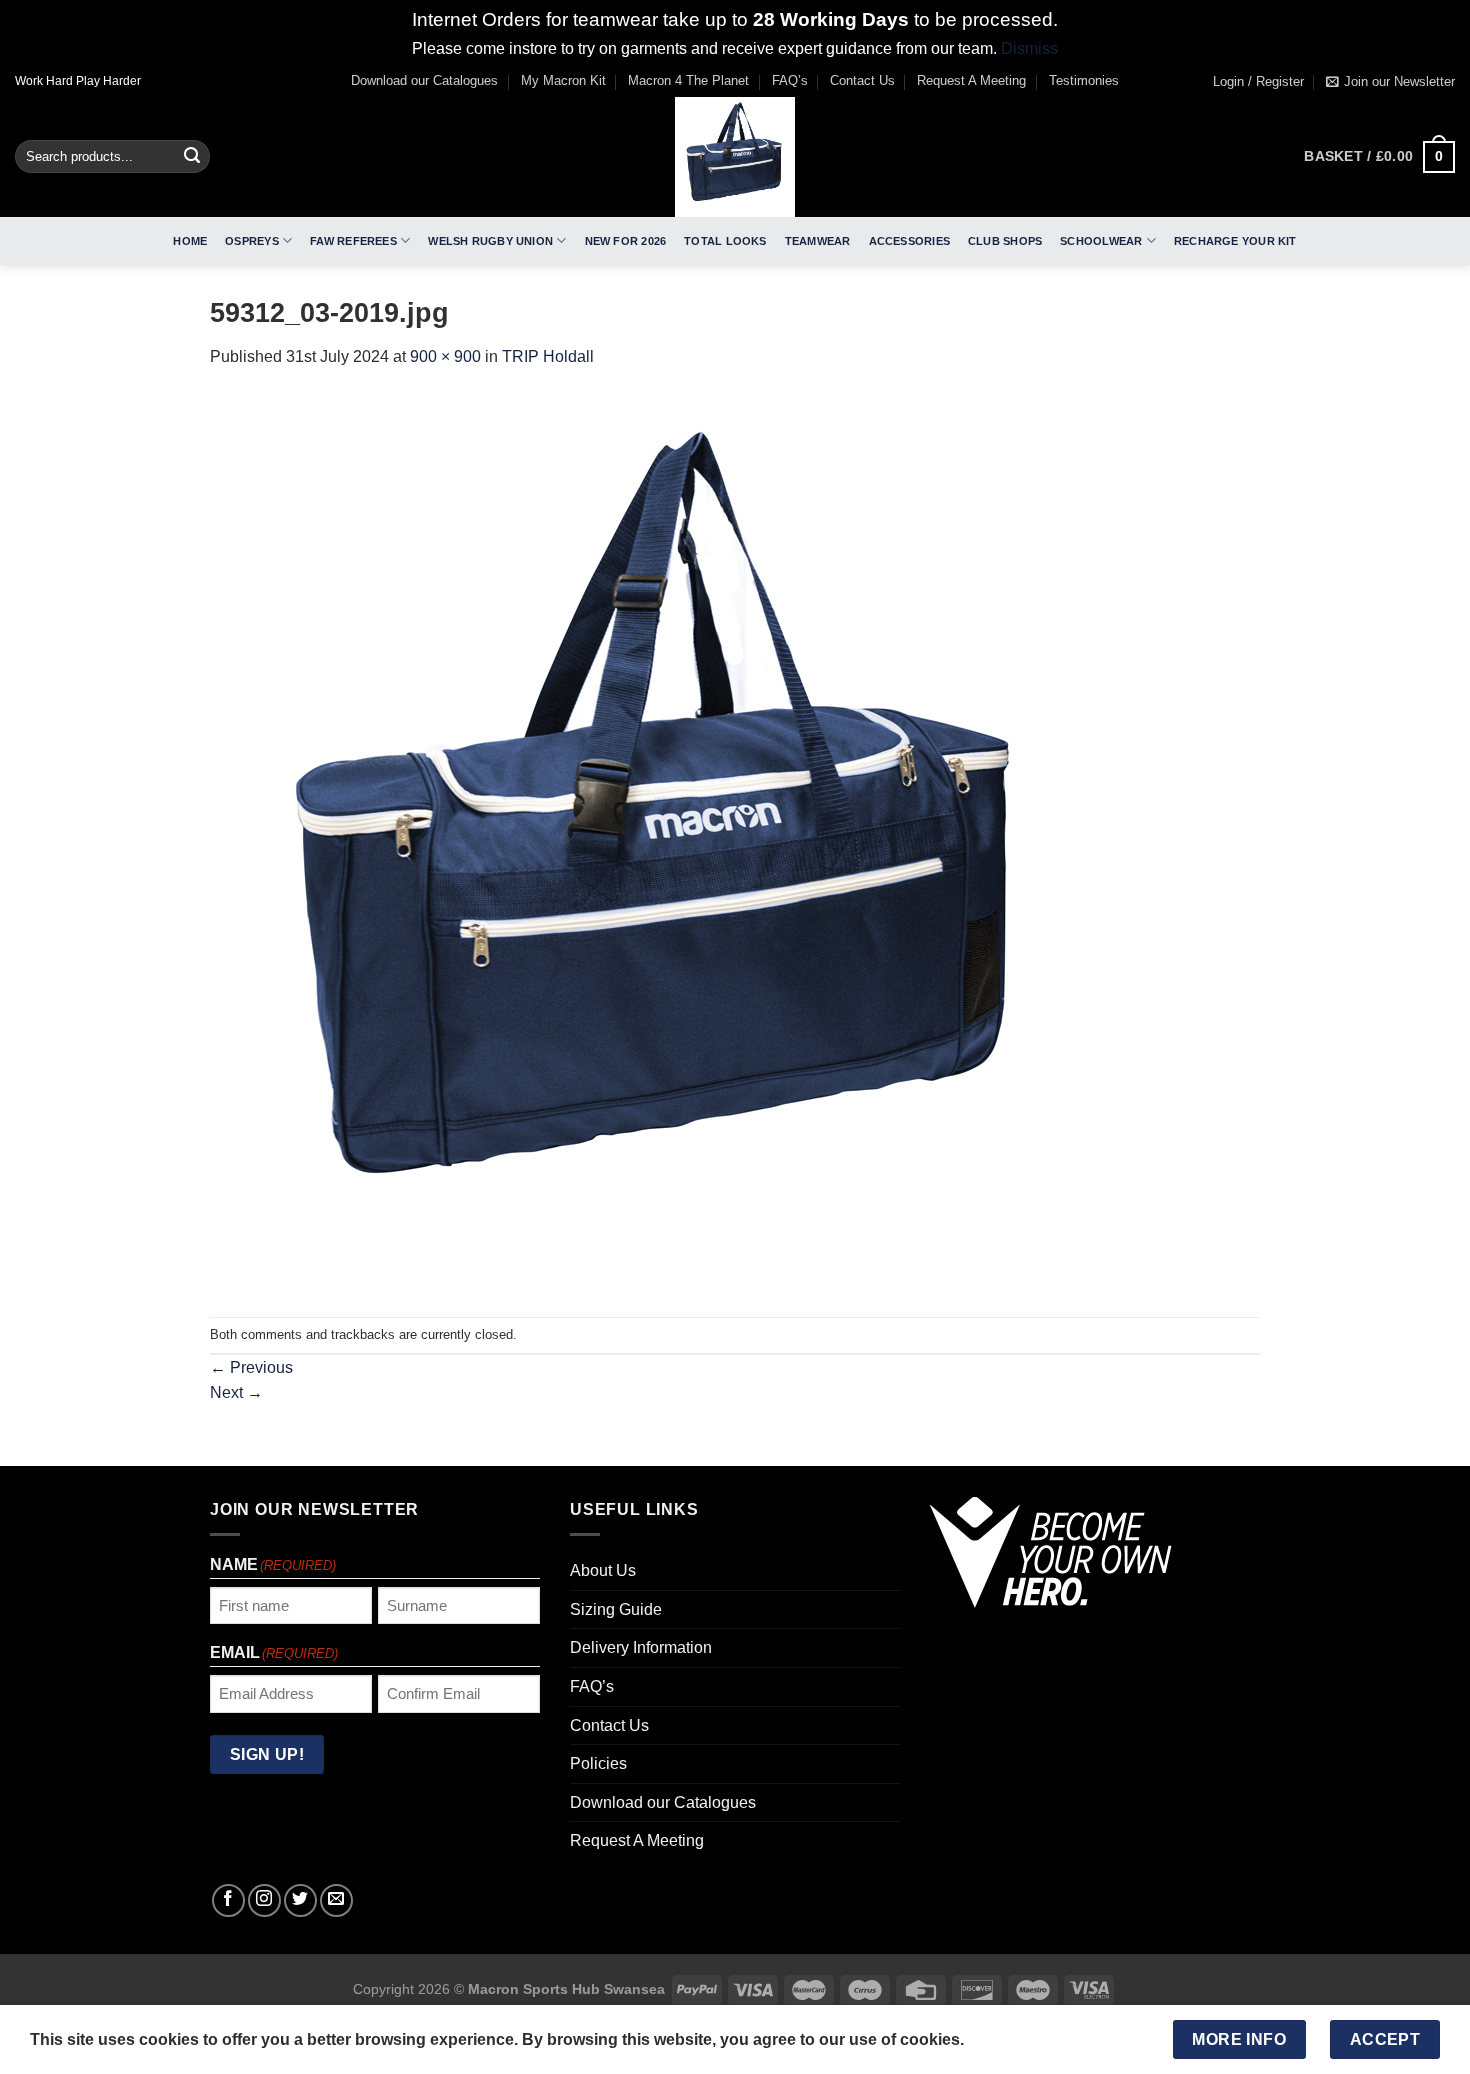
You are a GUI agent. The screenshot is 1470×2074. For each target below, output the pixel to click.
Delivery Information (641, 1647)
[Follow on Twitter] (300, 1900)
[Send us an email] (336, 1900)
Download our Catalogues (424, 80)
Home (190, 241)
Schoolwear (1101, 241)
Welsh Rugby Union (490, 241)
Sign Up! (267, 1754)
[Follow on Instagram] (264, 1900)
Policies (598, 1763)
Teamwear (818, 241)
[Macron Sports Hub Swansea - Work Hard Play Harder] (735, 157)
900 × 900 (445, 356)
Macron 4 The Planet (688, 80)
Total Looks (725, 241)
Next (236, 1392)
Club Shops (1005, 241)
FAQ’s (790, 80)
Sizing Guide (616, 1609)
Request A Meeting (971, 80)
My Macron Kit (563, 80)
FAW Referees (353, 241)
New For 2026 (626, 241)
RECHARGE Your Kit (1235, 241)
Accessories (909, 241)
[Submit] (192, 157)
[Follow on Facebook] (228, 1900)
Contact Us (862, 80)
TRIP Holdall (548, 356)
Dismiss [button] (1029, 48)
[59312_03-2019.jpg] (660, 842)
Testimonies (1084, 80)
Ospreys (252, 241)
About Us (603, 1570)
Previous (251, 1367)
